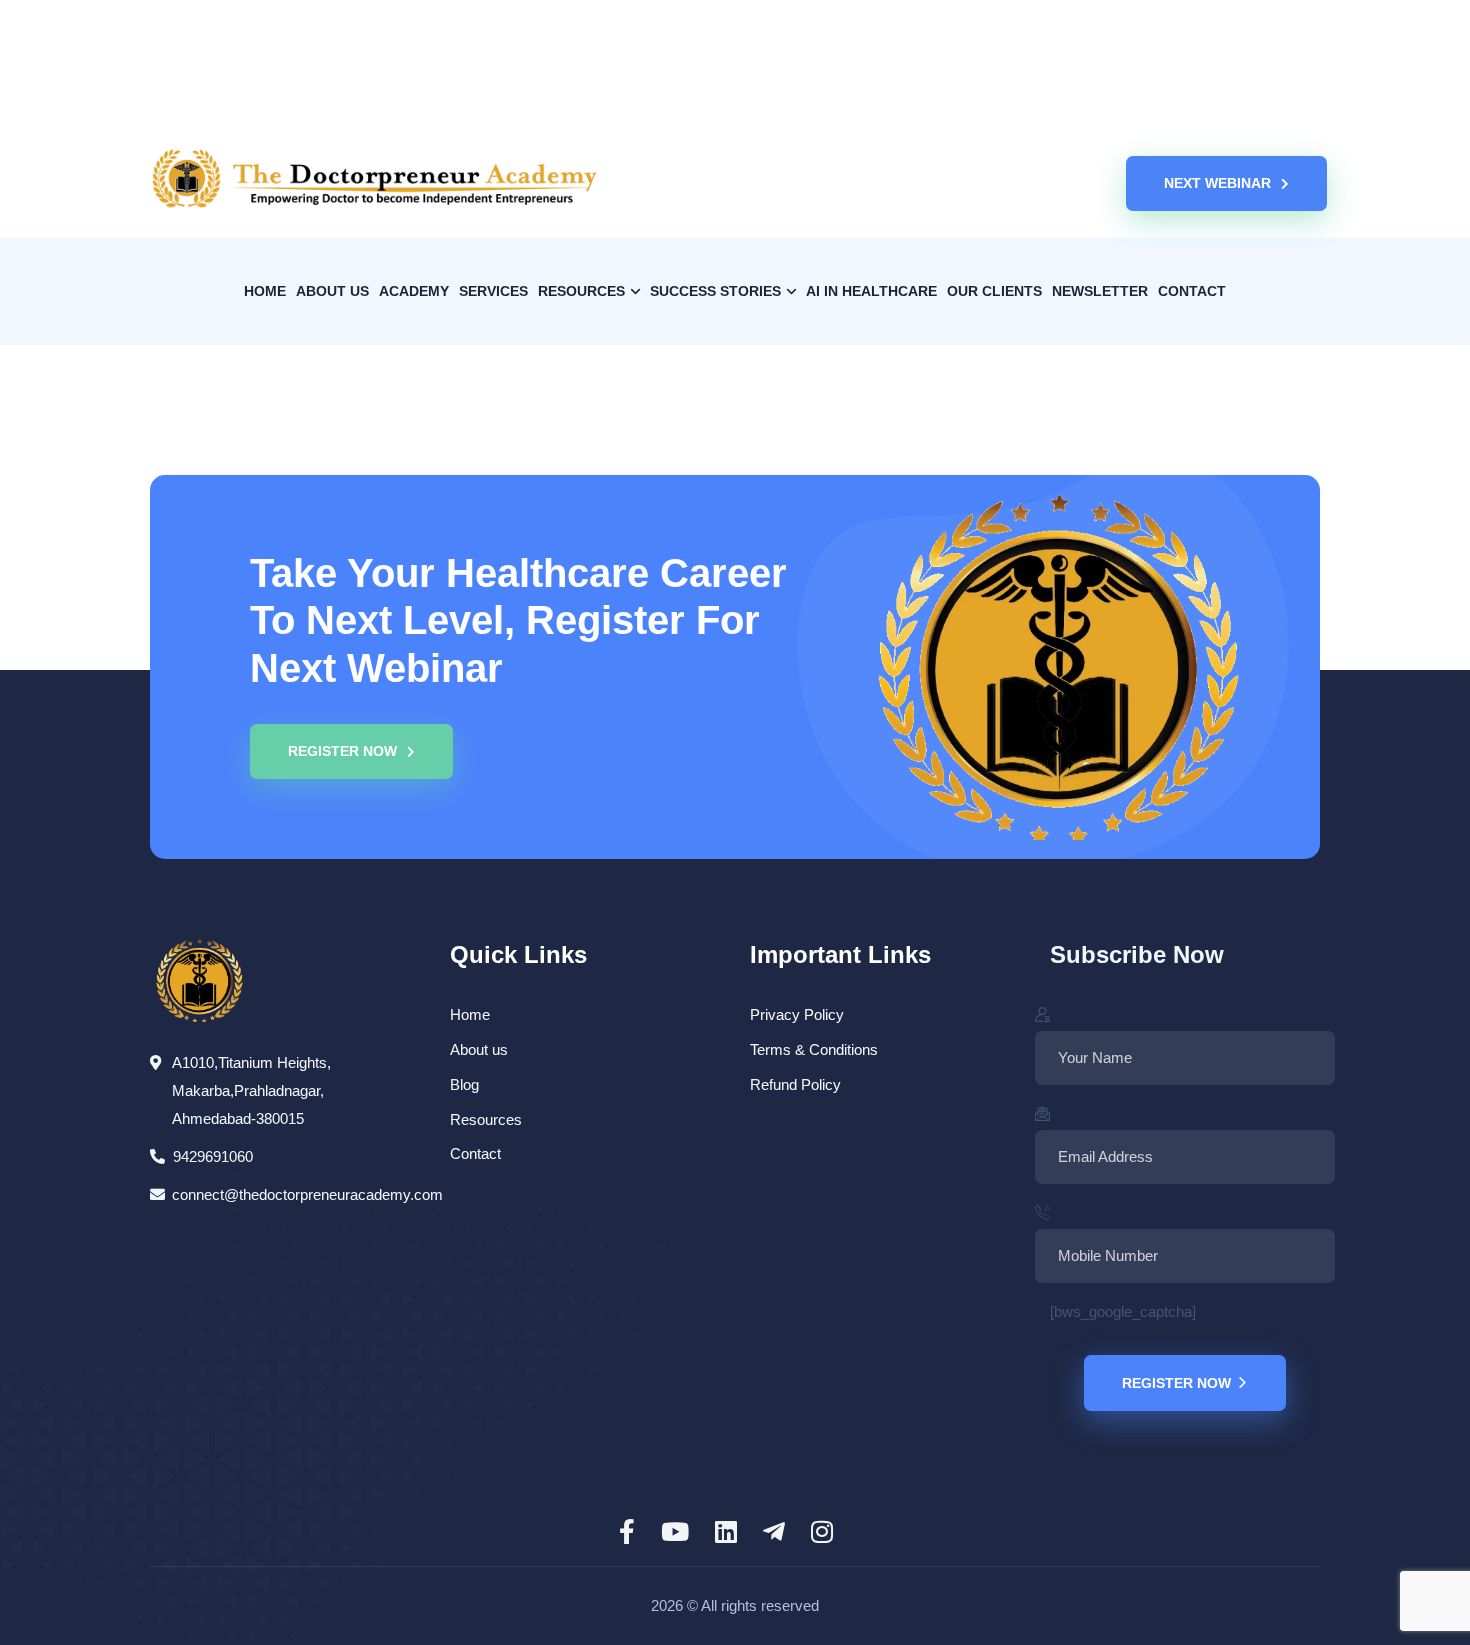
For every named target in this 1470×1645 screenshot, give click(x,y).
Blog (464, 1084)
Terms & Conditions (814, 1049)
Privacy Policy (797, 1014)
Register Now (1176, 1383)
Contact (475, 1153)
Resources (486, 1119)
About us (479, 1049)
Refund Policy (795, 1084)
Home (470, 1014)
